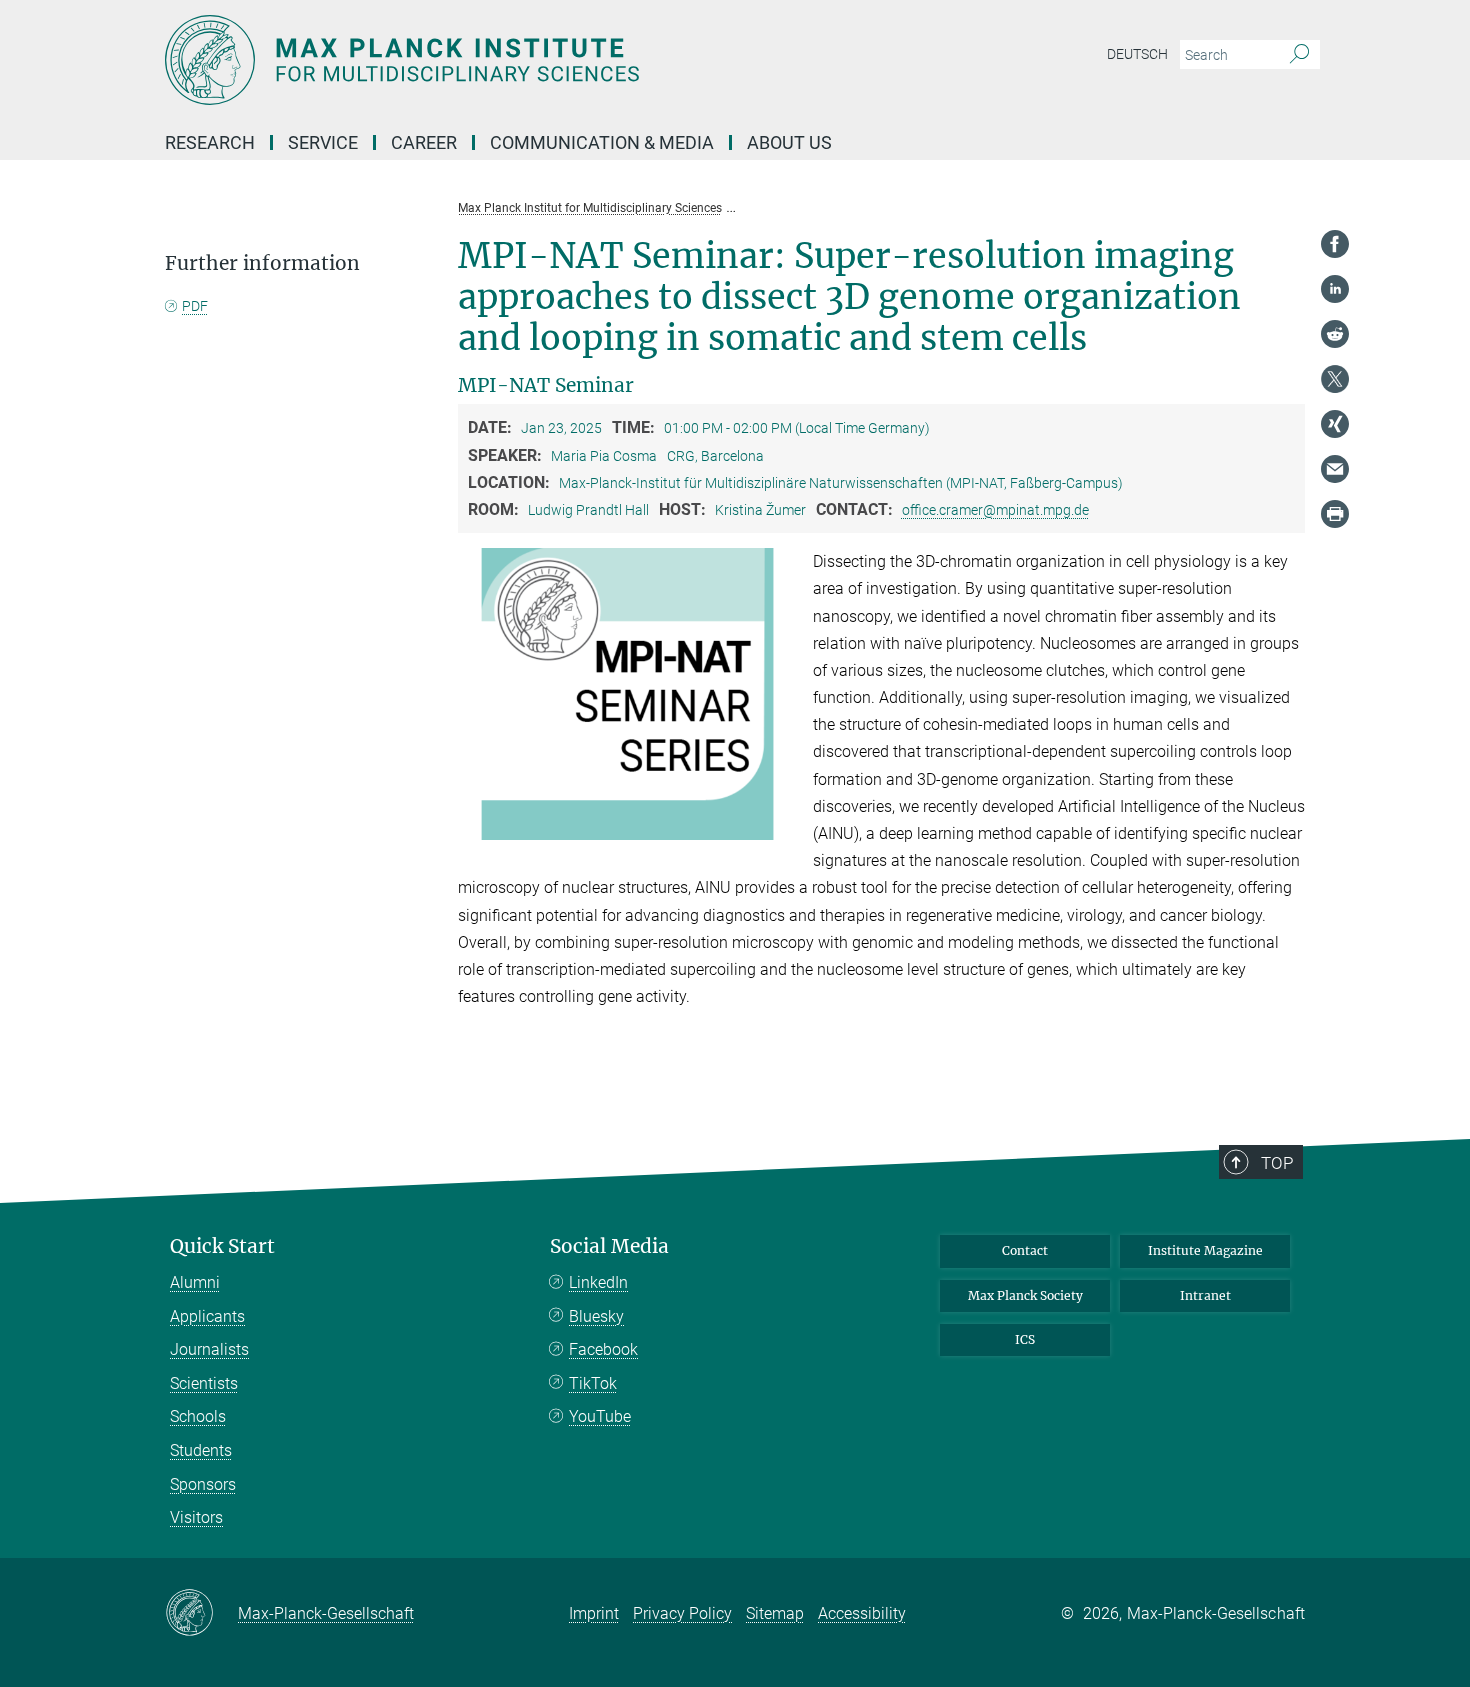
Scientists (204, 1383)
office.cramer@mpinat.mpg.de (995, 510)
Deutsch (1137, 54)
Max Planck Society (1025, 1295)
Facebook (603, 1349)
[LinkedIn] (1335, 289)
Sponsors (203, 1484)
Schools (198, 1416)
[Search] (1299, 55)
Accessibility (862, 1613)
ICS (1025, 1339)
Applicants (207, 1316)
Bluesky (596, 1316)
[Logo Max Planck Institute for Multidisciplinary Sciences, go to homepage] (540, 60)
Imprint (594, 1613)
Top (1277, 1163)
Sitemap (775, 1613)
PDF (195, 306)
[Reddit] (1335, 334)
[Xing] (1335, 424)
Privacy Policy (682, 1613)
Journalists (209, 1349)
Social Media (609, 1246)
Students (201, 1450)
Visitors (196, 1517)
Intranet (1205, 1295)
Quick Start (222, 1246)
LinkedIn (598, 1282)
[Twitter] (1335, 379)
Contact (1025, 1250)
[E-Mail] (1335, 469)
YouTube (600, 1416)
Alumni (195, 1282)
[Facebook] (1335, 244)
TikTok (593, 1383)
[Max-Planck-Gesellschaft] (201, 1614)
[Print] (1335, 514)
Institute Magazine (1205, 1250)
